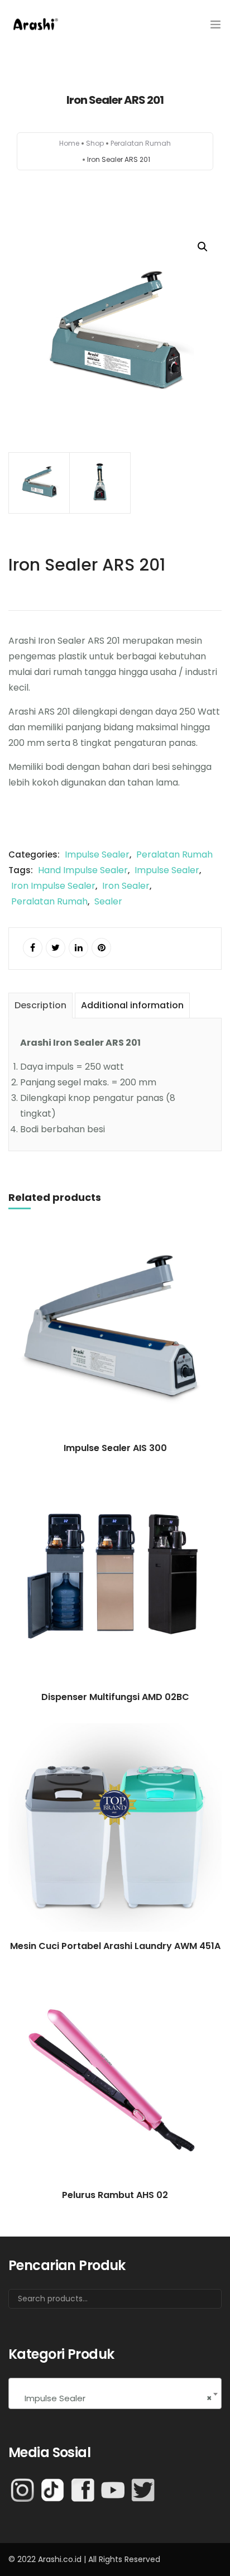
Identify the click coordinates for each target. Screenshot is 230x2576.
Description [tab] (40, 1005)
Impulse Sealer (97, 854)
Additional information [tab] (132, 1005)
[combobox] (115, 2393)
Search (199, 2303)
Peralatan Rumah (141, 143)
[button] (203, 247)
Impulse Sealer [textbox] (115, 2398)
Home (69, 143)
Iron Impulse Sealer (53, 886)
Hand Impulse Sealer (83, 870)
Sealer (108, 901)
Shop (95, 143)
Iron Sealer (126, 886)
